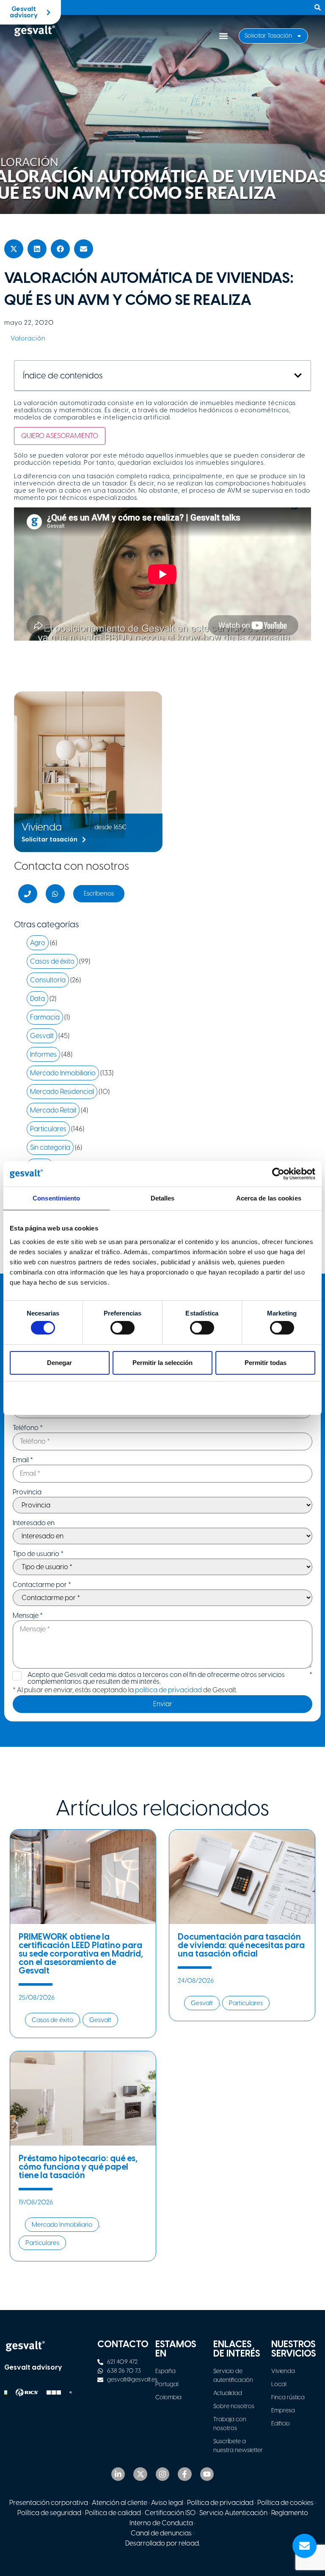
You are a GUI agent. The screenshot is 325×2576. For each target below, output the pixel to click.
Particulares (48, 1129)
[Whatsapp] (55, 894)
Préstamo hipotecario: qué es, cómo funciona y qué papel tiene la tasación (78, 2167)
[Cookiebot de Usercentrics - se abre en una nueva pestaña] (278, 1174)
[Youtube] (207, 2474)
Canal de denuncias (161, 2533)
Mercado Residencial (62, 1092)
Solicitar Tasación (268, 36)
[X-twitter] (140, 2474)
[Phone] (28, 894)
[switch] (123, 1328)
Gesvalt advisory (33, 2367)
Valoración (28, 338)
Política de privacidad (220, 2503)
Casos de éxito (52, 961)
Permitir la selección (162, 1363)
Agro (38, 943)
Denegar (59, 1363)
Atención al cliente (120, 2503)
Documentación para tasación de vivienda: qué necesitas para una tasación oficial (241, 1945)
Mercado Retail (53, 1110)
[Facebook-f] (185, 2474)
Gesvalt (42, 1036)
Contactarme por (42, 1585)
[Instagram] (162, 2474)
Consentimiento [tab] (56, 1198)
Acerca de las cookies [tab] (269, 1198)
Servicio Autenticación (233, 2513)
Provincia (27, 1492)
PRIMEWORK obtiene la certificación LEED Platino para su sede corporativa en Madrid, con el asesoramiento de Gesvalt (81, 1954)
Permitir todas (266, 1363)
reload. (189, 2543)
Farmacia (45, 1017)
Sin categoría (50, 1147)
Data (37, 999)
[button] (223, 36)
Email (23, 1460)
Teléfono (28, 1428)
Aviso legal (167, 2503)
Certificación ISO (170, 2513)
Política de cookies (285, 2503)
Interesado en (34, 1523)
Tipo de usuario (38, 1554)
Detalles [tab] (163, 1198)
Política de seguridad (49, 2513)
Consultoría (48, 980)
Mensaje (28, 1616)
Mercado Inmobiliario (63, 1073)
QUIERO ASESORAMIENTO (60, 436)
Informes (43, 1054)
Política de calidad (113, 2513)
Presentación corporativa (49, 2503)
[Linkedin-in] (118, 2474)
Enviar (163, 1704)
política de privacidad (168, 1690)
